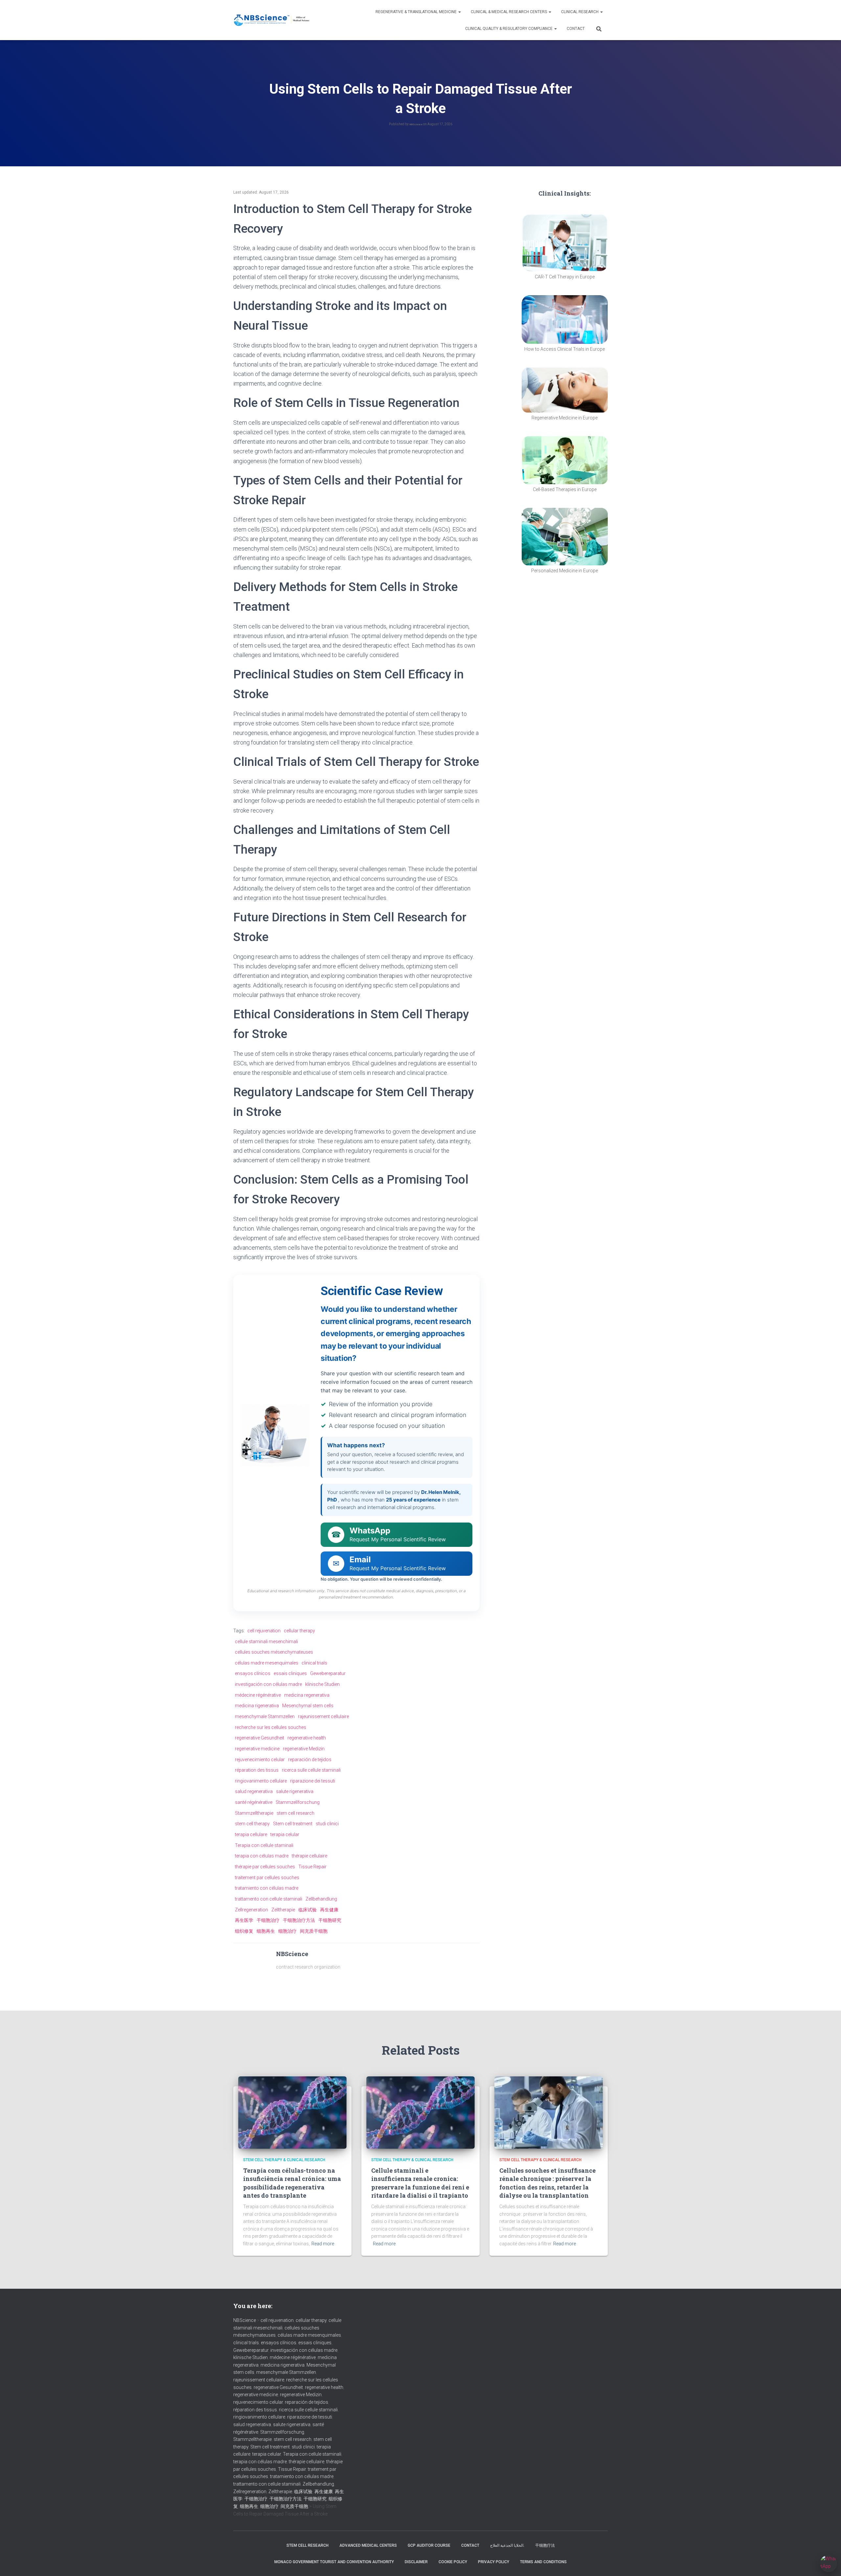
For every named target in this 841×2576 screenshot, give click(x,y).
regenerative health (307, 1738)
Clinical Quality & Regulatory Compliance (509, 29)
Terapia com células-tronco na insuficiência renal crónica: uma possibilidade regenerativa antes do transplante (292, 2183)
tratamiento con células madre (267, 1888)
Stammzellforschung (298, 1802)
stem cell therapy (252, 1824)
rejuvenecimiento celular (260, 1760)
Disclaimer (416, 2562)
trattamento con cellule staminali (269, 1899)
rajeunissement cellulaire (323, 1716)
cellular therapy (299, 1631)
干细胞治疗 (268, 1920)
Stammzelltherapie (254, 1813)
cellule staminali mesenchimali (266, 1642)
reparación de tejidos (310, 1760)
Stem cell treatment (293, 1824)
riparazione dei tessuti (313, 1781)
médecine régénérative (258, 1695)
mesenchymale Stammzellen (265, 1716)
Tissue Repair (312, 1867)
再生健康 (329, 1910)
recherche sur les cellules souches (271, 1727)
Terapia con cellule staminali (264, 1845)
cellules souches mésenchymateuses (274, 1652)
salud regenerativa (254, 1791)
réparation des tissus (257, 1770)
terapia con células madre (262, 1856)
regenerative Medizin (304, 1749)
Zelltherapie (283, 1910)
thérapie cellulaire (309, 1856)
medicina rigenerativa (257, 1706)
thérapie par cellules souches (265, 1867)
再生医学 (244, 1920)
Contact (576, 29)
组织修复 (244, 1931)
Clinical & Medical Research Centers (509, 12)
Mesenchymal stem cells (308, 1706)
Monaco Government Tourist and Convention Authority (334, 2562)
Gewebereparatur (328, 1673)
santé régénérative (254, 1802)
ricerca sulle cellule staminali (311, 1770)
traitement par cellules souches (267, 1878)
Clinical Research (580, 12)
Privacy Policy (494, 2562)
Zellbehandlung (321, 1899)
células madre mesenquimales (267, 1663)
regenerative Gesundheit (260, 1738)
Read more (323, 2244)
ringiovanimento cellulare (261, 1781)
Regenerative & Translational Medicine (417, 12)
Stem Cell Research (307, 2545)
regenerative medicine (257, 1749)
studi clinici (327, 1824)
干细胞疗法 (545, 2545)
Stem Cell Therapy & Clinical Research (284, 2160)
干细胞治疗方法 (299, 1920)
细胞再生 (266, 1931)
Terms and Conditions (543, 2562)
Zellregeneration (251, 1910)
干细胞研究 (330, 1920)
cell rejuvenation (264, 1631)
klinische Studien (322, 1684)
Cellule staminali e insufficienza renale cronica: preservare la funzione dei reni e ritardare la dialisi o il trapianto (420, 2183)
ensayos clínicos (253, 1673)
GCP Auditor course (429, 2545)
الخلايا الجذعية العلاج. (507, 2545)
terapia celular (285, 1834)
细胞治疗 (287, 1931)
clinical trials (314, 1663)
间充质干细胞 (314, 1931)
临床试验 (307, 1910)
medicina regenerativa (307, 1695)
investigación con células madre (268, 1684)
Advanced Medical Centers (368, 2545)
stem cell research (295, 1813)
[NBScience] (272, 20)
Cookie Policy (453, 2562)
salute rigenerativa (295, 1791)
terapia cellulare (251, 1834)
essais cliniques (290, 1673)
